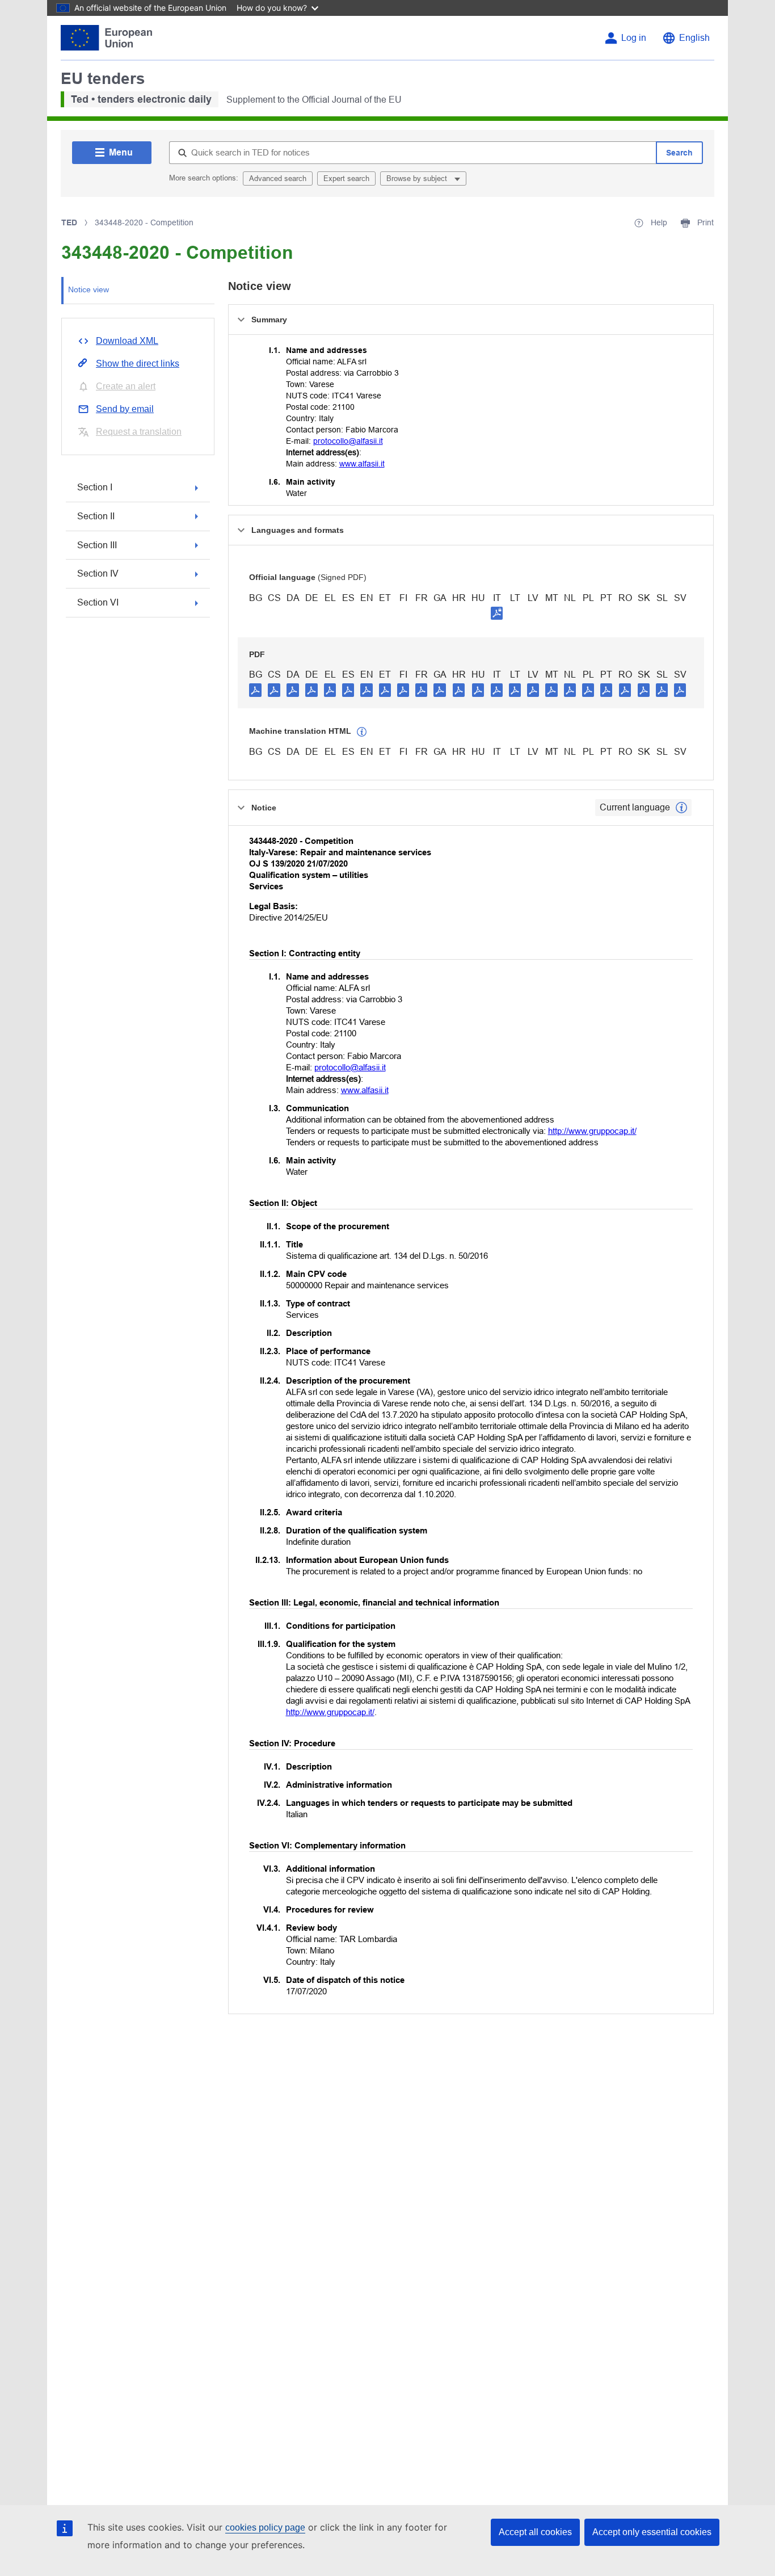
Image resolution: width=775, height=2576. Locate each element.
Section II (96, 516)
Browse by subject (418, 178)
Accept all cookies (535, 2532)
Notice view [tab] (89, 289)
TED (69, 222)
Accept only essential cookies (652, 2532)
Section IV (98, 573)
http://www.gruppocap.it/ (592, 1131)
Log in (634, 38)
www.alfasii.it (362, 464)
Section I (95, 487)
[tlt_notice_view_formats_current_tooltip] (681, 808)
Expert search (346, 178)
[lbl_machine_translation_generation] (362, 732)
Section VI (98, 602)
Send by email (125, 409)
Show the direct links (138, 364)
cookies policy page (265, 2527)
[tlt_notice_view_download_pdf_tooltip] (255, 690)
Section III (97, 545)
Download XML (127, 341)
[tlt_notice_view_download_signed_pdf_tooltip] (497, 613)
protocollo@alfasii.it (348, 441)
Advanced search (278, 178)
